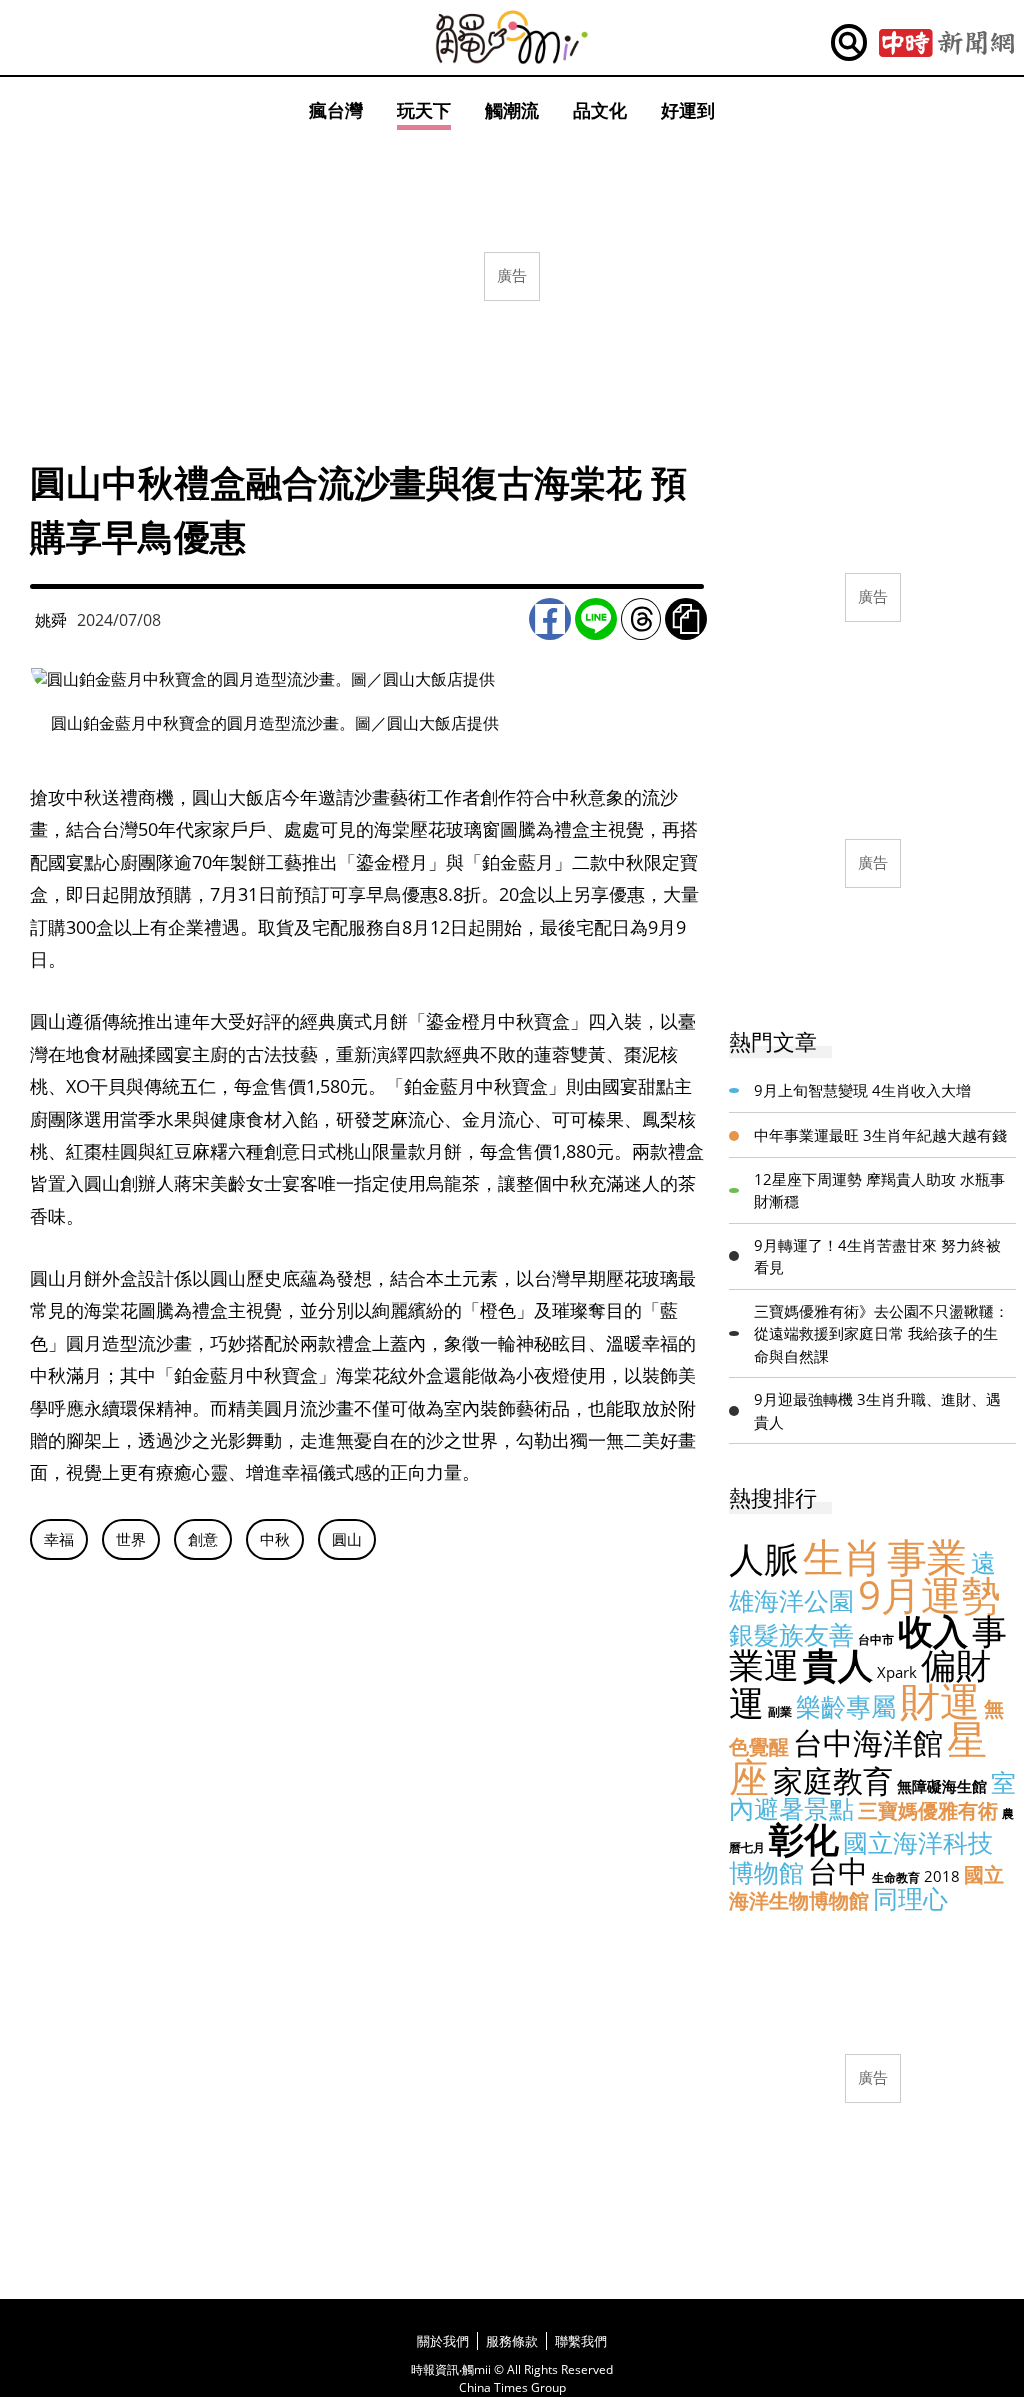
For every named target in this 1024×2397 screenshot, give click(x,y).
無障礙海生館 (942, 1786)
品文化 (600, 110)
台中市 (876, 1639)
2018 (942, 1876)
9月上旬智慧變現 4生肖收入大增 (862, 1090)
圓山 (347, 1539)
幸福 (59, 1539)
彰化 (804, 1838)
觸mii (512, 37)
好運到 (688, 110)
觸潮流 (512, 110)
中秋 (275, 1539)
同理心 (910, 1898)
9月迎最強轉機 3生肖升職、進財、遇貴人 (877, 1410)
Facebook (550, 619)
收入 (933, 1630)
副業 (780, 1711)
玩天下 (424, 110)
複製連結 (686, 619)
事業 (927, 1556)
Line (596, 619)
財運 (940, 1700)
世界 (131, 1539)
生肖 (843, 1556)
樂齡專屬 (846, 1706)
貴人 (838, 1664)
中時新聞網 (946, 43)
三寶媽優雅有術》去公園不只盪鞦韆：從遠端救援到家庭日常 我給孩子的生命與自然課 (881, 1333)
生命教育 (896, 1877)
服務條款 (512, 2341)
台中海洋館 (868, 1742)
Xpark (897, 1672)
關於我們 (443, 2341)
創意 (203, 1539)
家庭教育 (833, 1780)
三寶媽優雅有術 (928, 1810)
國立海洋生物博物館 (866, 1887)
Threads (641, 619)
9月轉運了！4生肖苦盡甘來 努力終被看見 (877, 1256)
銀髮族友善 (791, 1634)
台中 (838, 1870)
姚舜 (51, 620)
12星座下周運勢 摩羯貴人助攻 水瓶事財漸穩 (879, 1190)
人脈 (764, 1558)
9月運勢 (929, 1594)
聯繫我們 (581, 2341)
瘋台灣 (336, 110)
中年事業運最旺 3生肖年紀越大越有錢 (880, 1135)
